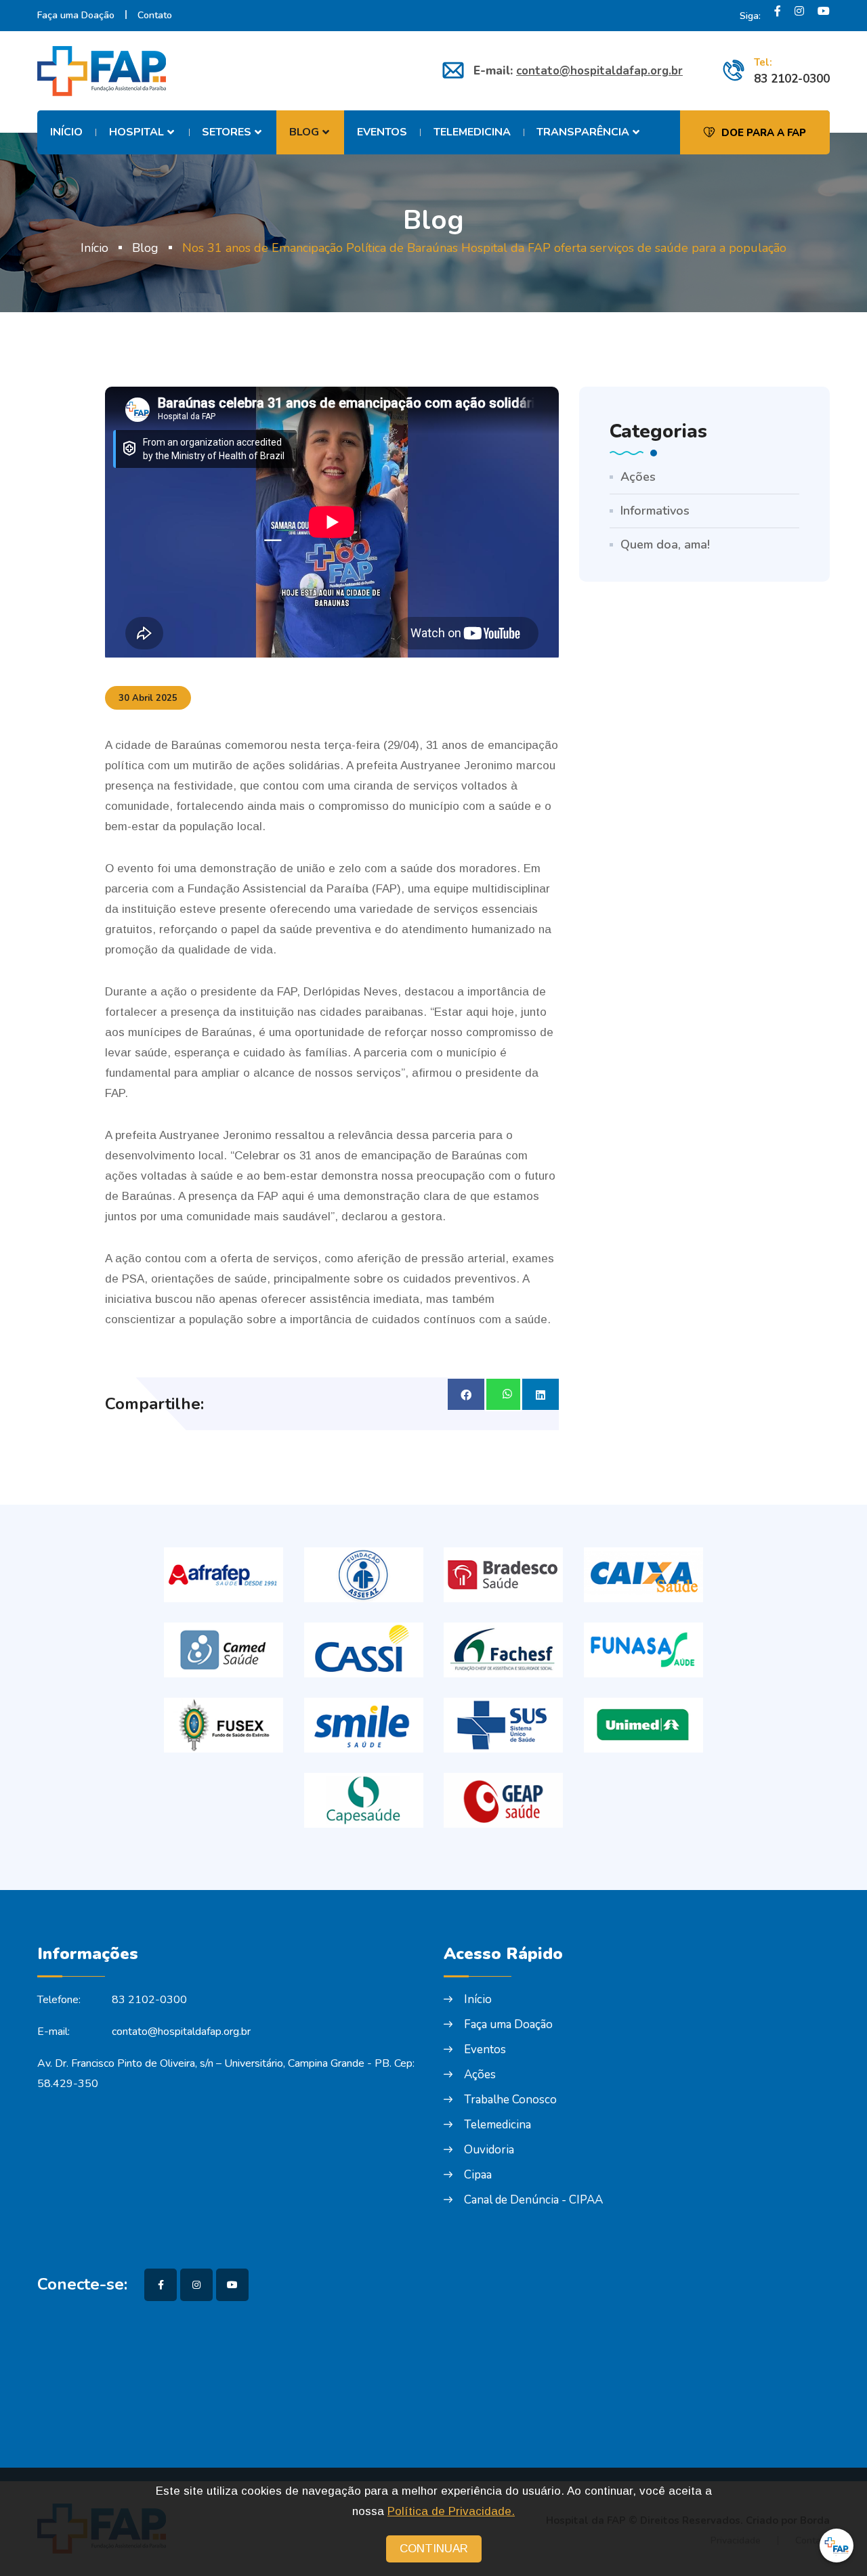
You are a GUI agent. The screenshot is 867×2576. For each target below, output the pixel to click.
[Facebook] (778, 16)
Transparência (583, 132)
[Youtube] (824, 16)
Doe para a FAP (764, 133)
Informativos (655, 511)
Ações (638, 477)
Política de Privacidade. (451, 2511)
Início (66, 132)
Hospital (136, 132)
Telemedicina (472, 132)
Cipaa (478, 2175)
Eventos (382, 132)
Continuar (434, 2549)
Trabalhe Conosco (510, 2100)
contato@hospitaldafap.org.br (599, 71)
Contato (155, 15)
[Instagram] (799, 16)
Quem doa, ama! (665, 544)
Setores (227, 132)
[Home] (106, 71)
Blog (304, 132)
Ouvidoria (489, 2150)
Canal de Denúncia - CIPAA (533, 2200)
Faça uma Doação (76, 15)
